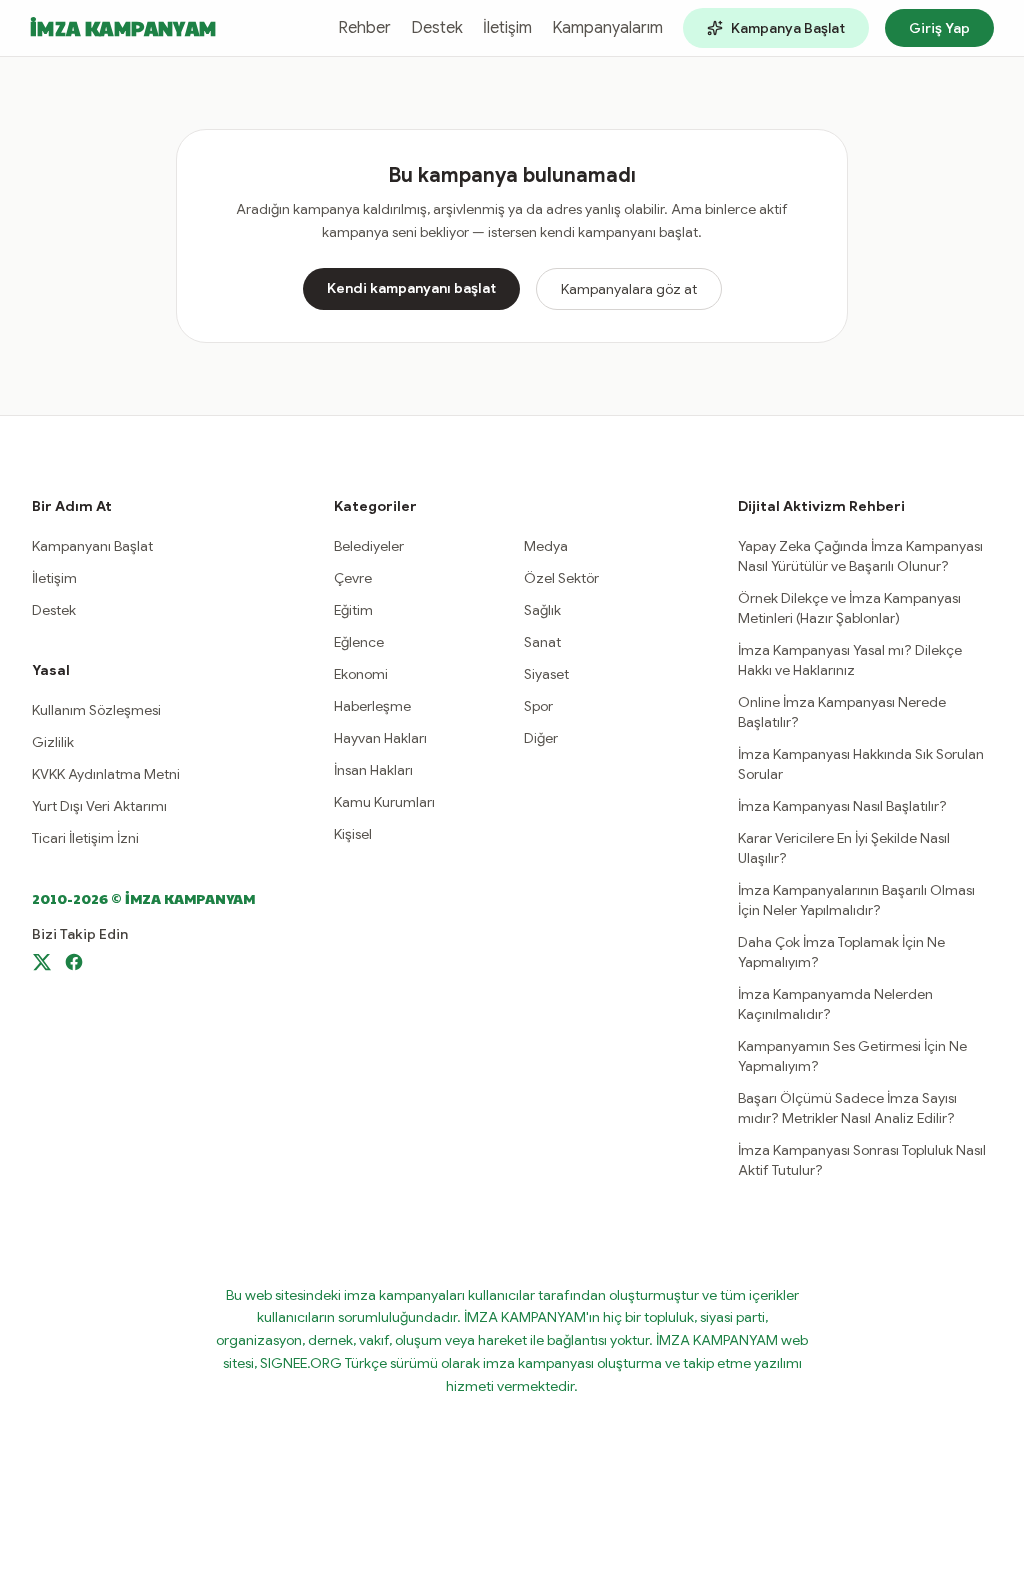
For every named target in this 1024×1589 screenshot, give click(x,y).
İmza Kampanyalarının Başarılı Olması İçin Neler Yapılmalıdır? (856, 900)
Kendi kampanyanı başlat (411, 288)
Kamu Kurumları (384, 802)
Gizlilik (53, 742)
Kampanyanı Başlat (92, 546)
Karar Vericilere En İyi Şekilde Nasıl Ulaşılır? (844, 848)
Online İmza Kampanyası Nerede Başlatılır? (842, 712)
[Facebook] (74, 962)
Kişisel (353, 834)
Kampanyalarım (607, 28)
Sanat (542, 642)
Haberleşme (372, 706)
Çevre (353, 578)
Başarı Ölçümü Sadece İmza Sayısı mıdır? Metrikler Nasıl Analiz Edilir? (847, 1108)
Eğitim (353, 610)
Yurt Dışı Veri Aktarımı (99, 806)
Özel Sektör (561, 578)
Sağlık (542, 610)
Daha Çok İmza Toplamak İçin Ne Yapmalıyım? (841, 952)
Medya (546, 546)
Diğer (541, 738)
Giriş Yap (939, 28)
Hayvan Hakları (380, 738)
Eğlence (359, 642)
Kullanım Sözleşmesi (96, 710)
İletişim (507, 28)
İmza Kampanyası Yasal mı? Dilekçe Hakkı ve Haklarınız (850, 660)
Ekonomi (361, 674)
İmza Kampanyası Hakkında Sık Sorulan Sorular (861, 764)
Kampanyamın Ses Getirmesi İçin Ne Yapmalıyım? (852, 1056)
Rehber (364, 28)
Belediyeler (369, 546)
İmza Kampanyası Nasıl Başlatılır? (842, 806)
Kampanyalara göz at (629, 289)
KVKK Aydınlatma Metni (106, 774)
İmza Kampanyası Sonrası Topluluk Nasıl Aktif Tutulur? (862, 1160)
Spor (538, 706)
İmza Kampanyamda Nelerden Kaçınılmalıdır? (835, 1004)
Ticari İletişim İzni (85, 838)
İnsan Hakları (373, 770)
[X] (42, 962)
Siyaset (546, 674)
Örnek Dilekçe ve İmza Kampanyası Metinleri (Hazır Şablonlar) (849, 608)
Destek (437, 28)
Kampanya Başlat (788, 28)
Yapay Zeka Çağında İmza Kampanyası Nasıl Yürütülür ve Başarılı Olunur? (860, 556)
